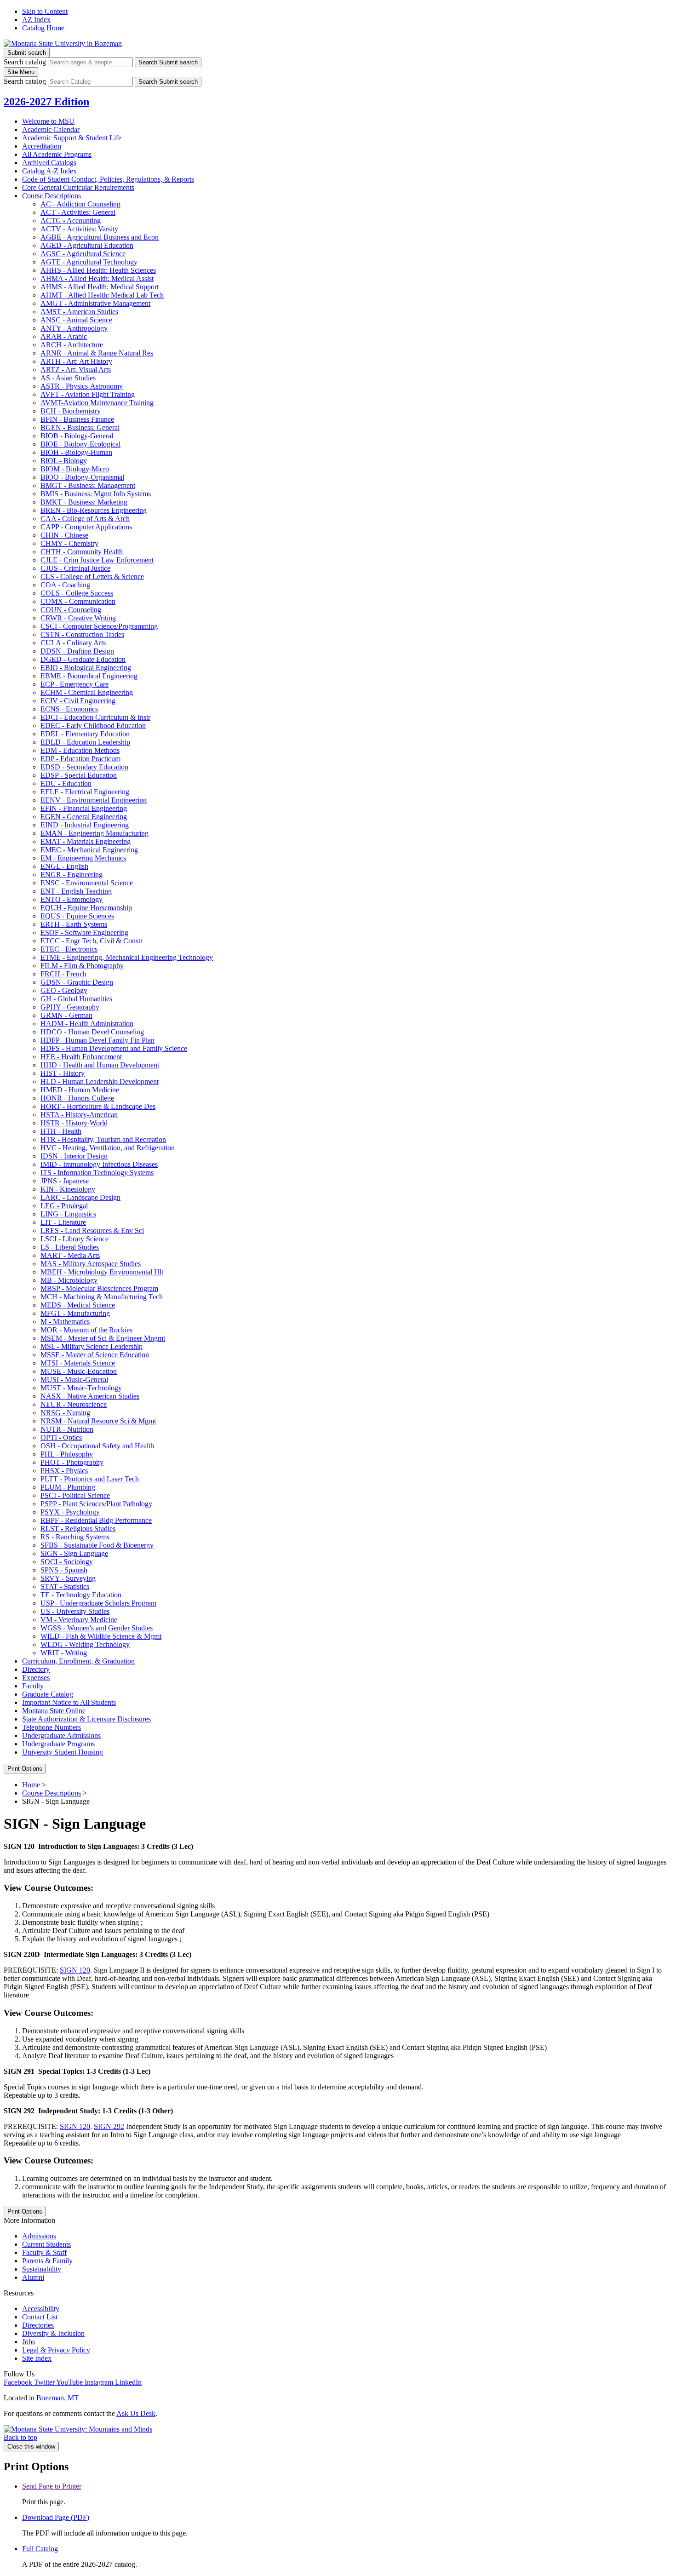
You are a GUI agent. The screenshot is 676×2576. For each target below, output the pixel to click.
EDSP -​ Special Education (79, 775)
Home (31, 1785)
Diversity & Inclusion (53, 2333)
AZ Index (36, 20)
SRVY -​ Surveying (68, 1578)
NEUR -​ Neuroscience (74, 1404)
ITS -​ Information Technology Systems (97, 1173)
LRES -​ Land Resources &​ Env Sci (92, 1231)
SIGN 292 (109, 2126)
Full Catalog (40, 2549)
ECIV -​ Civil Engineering (78, 701)
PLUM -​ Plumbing (68, 1487)
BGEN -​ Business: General (80, 427)
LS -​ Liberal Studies (70, 1247)
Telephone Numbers (52, 1727)
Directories (38, 2325)
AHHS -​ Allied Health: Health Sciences (98, 270)
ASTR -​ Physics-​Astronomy (82, 386)
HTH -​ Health (61, 1131)
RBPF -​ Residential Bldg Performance (96, 1520)
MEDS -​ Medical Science (78, 1305)
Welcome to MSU (48, 121)
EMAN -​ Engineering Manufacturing (95, 833)
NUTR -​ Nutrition (67, 1429)
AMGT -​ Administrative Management (95, 303)
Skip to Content (45, 11)
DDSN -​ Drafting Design (77, 651)
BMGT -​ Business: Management (88, 485)
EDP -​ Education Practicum (80, 759)
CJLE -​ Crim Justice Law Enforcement (97, 560)
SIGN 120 (75, 1970)
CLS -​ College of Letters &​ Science (92, 577)
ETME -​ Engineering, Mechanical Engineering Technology (127, 957)
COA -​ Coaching (65, 585)
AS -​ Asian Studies (68, 378)
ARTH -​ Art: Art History (76, 361)
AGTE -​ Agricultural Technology (89, 262)
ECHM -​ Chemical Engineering (87, 692)
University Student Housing (63, 1752)
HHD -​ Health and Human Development (100, 1065)
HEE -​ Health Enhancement (81, 1057)
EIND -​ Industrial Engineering (85, 825)
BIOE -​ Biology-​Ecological (80, 444)
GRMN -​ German (66, 1015)
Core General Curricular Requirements (78, 187)
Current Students (46, 2244)
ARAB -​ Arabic (64, 336)
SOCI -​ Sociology (67, 1562)
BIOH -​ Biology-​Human (76, 452)
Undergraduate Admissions (61, 1736)
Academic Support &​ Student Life (72, 138)
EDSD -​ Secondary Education (84, 767)
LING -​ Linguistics (68, 1214)
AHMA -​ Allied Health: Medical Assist (97, 278)
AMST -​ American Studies (79, 312)
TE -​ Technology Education (81, 1595)
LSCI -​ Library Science (74, 1239)
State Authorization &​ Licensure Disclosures (86, 1719)
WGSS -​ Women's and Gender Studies (97, 1628)
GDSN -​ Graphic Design (77, 982)
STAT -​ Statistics (65, 1586)
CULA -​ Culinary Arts (73, 643)
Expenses (36, 1678)
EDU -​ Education (66, 783)
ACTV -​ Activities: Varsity (79, 229)
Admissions (39, 2236)
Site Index (37, 2358)
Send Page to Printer (52, 2486)
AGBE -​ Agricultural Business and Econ (100, 237)
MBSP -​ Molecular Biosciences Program (99, 1288)
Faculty (33, 1686)
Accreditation (42, 146)
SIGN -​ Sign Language (74, 1553)
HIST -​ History (63, 1073)
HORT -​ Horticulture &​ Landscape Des (98, 1106)
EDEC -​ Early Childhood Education (93, 726)
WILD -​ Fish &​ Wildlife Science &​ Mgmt (101, 1636)
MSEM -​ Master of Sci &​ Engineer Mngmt (103, 1338)
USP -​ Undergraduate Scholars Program (98, 1603)
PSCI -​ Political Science (75, 1495)
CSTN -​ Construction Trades (82, 634)
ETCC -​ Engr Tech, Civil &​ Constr (92, 941)
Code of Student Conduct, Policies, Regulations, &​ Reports (108, 179)
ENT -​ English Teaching (76, 891)
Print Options (25, 1769)
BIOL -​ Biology (64, 461)
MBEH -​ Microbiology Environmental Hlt (102, 1272)
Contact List (40, 2317)
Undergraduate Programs (58, 1744)
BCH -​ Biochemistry (71, 411)
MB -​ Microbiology (69, 1280)
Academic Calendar (51, 129)
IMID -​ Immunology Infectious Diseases (99, 1164)
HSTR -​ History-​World (74, 1123)
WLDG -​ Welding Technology (85, 1644)
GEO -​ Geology (64, 990)
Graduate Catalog (48, 1694)
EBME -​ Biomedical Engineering (89, 676)
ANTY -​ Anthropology (74, 328)
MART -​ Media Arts (70, 1255)
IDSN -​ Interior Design (74, 1156)
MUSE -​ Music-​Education (79, 1371)
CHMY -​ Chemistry (69, 543)
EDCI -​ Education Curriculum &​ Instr (95, 717)
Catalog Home (43, 28)
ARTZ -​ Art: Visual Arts (76, 370)
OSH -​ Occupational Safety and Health (97, 1446)
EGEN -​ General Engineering (84, 817)
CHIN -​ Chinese (64, 535)
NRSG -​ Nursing (65, 1413)
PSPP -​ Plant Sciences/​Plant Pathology (96, 1504)
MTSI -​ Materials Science (78, 1363)
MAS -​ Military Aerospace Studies (91, 1264)
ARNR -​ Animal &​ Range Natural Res (97, 353)
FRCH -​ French (63, 974)
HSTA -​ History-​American (79, 1115)
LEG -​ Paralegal (64, 1206)
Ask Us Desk (136, 2413)
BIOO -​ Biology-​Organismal (82, 477)
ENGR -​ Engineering (72, 875)
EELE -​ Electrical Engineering (85, 792)
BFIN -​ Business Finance (77, 419)
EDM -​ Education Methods (80, 750)
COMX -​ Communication (78, 601)
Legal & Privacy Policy (56, 2350)
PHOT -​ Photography (72, 1462)
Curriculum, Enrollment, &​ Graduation (78, 1661)
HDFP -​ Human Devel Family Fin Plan (97, 1040)
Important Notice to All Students (69, 1702)
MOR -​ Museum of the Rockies (86, 1330)
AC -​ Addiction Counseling (80, 204)
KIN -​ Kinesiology (68, 1189)
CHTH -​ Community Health (82, 552)
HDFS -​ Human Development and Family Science (114, 1048)
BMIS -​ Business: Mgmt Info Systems (96, 494)
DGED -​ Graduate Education (83, 659)
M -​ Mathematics (65, 1322)
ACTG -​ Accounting (71, 221)
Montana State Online (54, 1711)
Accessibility (41, 2309)
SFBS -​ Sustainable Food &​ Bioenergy (97, 1545)
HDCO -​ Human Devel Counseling (92, 1032)
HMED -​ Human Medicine (80, 1090)
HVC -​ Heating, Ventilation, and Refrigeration (108, 1148)
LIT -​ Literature (63, 1222)
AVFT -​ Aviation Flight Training (88, 394)
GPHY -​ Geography (70, 1007)
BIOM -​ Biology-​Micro (75, 469)
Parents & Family (47, 2261)
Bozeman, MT (57, 2398)
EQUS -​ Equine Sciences (77, 916)
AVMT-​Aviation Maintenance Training (97, 403)
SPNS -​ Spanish (64, 1570)
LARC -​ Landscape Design (80, 1197)
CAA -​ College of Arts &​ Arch (85, 519)
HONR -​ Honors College (77, 1098)
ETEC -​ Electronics (69, 949)
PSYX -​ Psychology (70, 1512)
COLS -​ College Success (77, 593)
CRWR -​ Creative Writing (78, 618)
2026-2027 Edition (46, 102)
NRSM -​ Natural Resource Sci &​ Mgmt (98, 1421)
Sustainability (42, 2269)
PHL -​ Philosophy (67, 1454)
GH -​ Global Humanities (76, 999)
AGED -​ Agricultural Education (87, 245)
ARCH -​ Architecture (72, 345)
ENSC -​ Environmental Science (87, 883)
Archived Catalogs (49, 163)
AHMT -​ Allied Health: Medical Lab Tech (102, 295)
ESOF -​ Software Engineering (84, 932)
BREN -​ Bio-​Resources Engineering (94, 510)
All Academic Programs (57, 154)
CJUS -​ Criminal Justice (75, 568)
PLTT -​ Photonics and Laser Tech (90, 1479)
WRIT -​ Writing (64, 1653)
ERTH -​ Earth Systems (74, 924)
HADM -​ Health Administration (87, 1024)
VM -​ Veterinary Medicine (79, 1620)
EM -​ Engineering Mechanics (83, 858)
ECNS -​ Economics (69, 709)
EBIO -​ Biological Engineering (86, 668)
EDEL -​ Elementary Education (85, 734)
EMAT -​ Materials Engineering (86, 841)
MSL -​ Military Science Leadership (92, 1346)
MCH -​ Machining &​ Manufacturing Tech (102, 1297)
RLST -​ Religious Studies (78, 1529)
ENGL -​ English (64, 866)
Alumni (33, 2277)
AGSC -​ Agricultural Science (83, 254)
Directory (36, 1669)
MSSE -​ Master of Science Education (95, 1355)
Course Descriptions (52, 196)
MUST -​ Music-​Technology (81, 1388)
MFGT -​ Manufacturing (75, 1313)
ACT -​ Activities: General (78, 212)
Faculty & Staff (44, 2252)
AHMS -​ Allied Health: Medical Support (100, 287)
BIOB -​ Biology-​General (77, 436)
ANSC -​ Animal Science (76, 320)
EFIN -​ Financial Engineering (84, 808)
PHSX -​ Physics (64, 1471)
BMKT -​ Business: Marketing (84, 502)
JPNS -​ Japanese (65, 1181)
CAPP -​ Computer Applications (86, 527)
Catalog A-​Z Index (49, 171)
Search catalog (25, 62)
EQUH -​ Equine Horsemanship (86, 908)
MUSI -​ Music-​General (74, 1380)
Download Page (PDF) (56, 2517)
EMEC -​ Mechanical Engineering (89, 850)
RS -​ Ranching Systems (75, 1537)
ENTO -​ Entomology (72, 899)
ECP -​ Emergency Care (74, 684)
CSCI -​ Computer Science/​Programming (99, 626)
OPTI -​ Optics (61, 1437)
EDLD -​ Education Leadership (85, 742)
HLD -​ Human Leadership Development (100, 1081)
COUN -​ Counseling (71, 610)
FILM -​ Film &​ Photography (82, 966)
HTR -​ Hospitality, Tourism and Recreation (103, 1139)
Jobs (29, 2342)
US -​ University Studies (75, 1611)
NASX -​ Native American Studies (90, 1396)
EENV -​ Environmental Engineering (94, 800)
